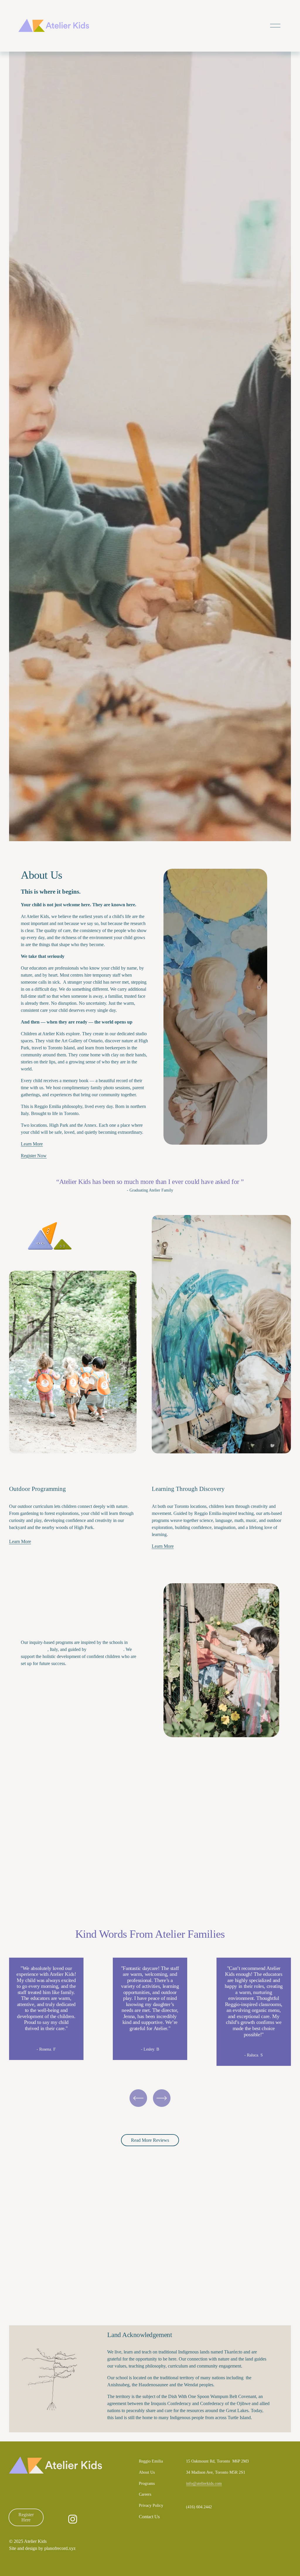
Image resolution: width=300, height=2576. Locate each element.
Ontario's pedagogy (105, 1649)
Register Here (26, 2517)
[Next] (162, 2098)
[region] (150, 2012)
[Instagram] (73, 2519)
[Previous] (138, 2098)
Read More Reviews (150, 2140)
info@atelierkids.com (204, 2483)
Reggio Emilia (34, 1649)
